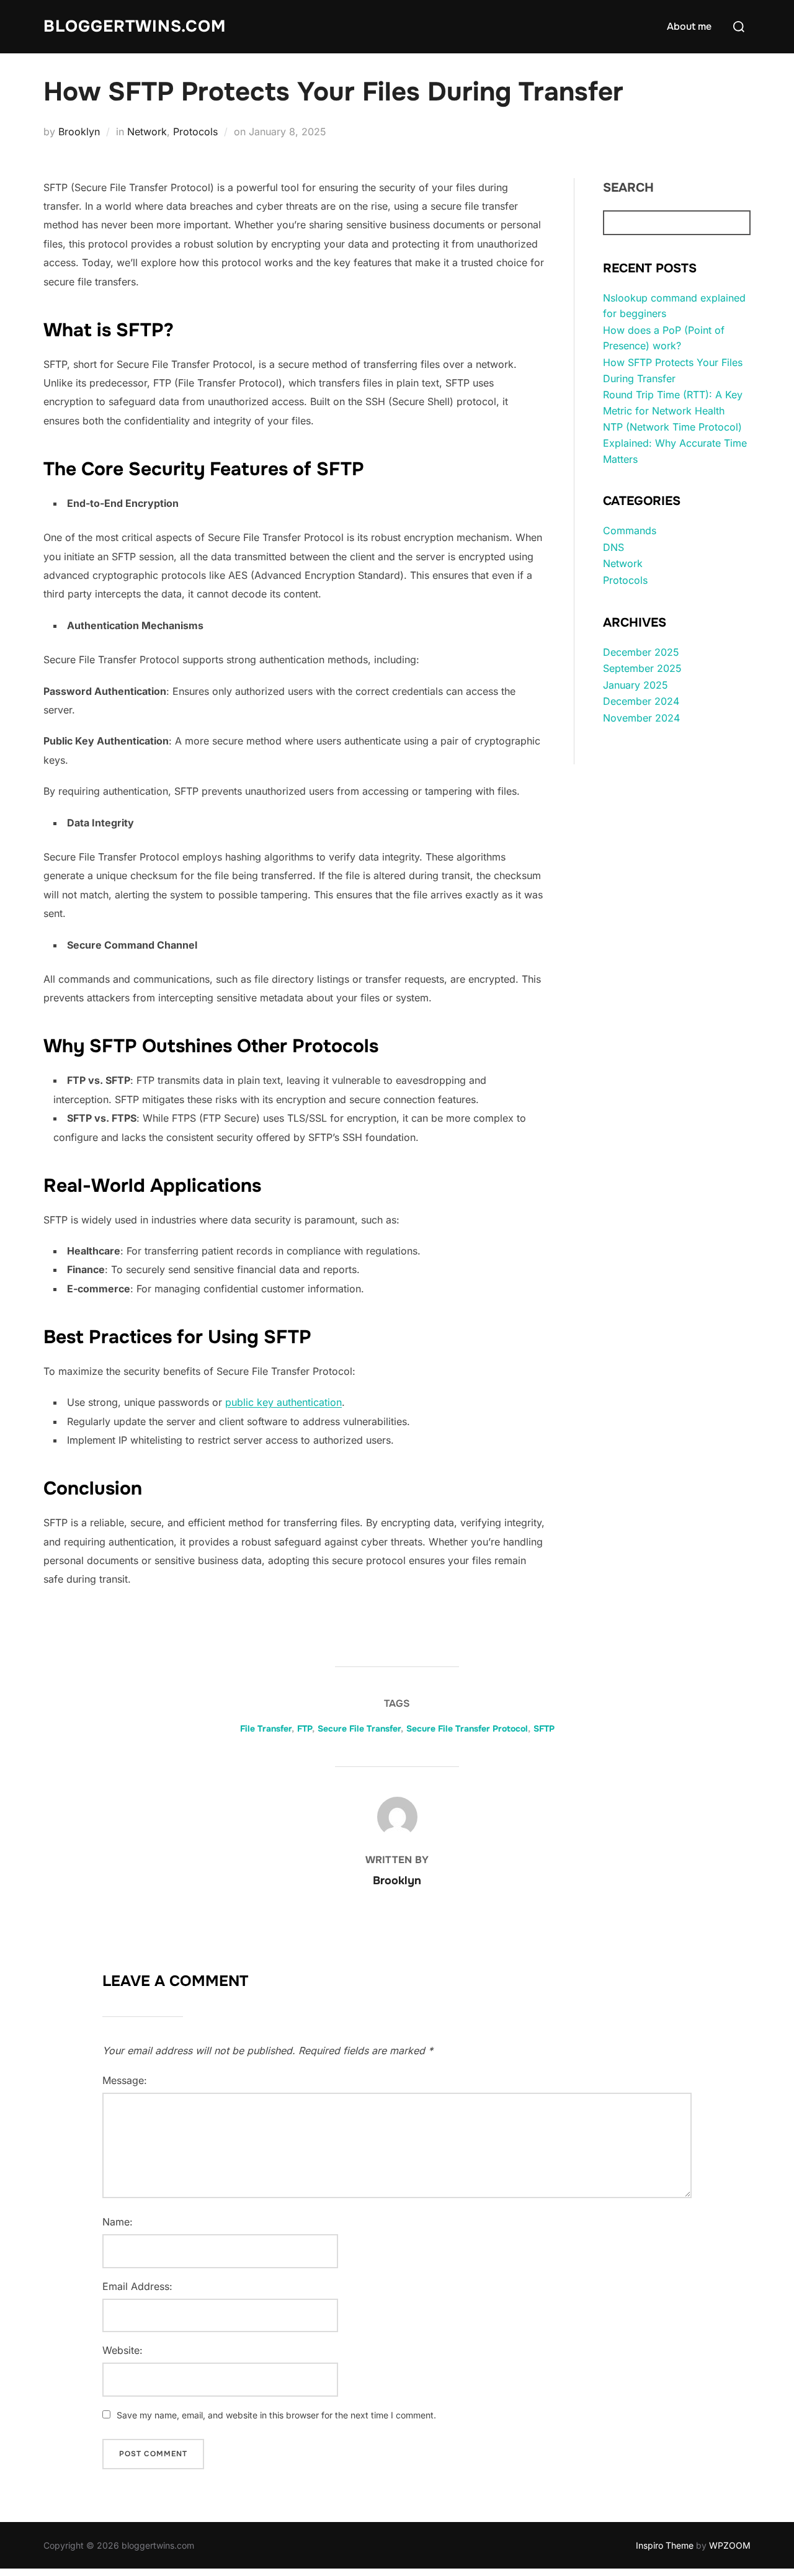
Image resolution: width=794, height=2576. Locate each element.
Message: (125, 2080)
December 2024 (641, 701)
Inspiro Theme (665, 2545)
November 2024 (641, 718)
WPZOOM (730, 2545)
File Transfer (266, 1729)
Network (147, 132)
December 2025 (641, 652)
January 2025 (636, 685)
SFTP (544, 1729)
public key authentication (283, 1402)
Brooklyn (79, 132)
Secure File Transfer (359, 1729)
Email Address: (137, 2286)
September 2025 (642, 668)
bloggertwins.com (135, 26)
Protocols (195, 132)
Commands (630, 530)
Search (628, 188)
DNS (613, 547)
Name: (118, 2222)
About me (689, 26)
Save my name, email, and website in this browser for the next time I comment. (276, 2415)
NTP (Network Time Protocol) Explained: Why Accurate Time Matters (675, 443)
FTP (305, 1729)
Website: (123, 2350)
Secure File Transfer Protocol (467, 1729)
